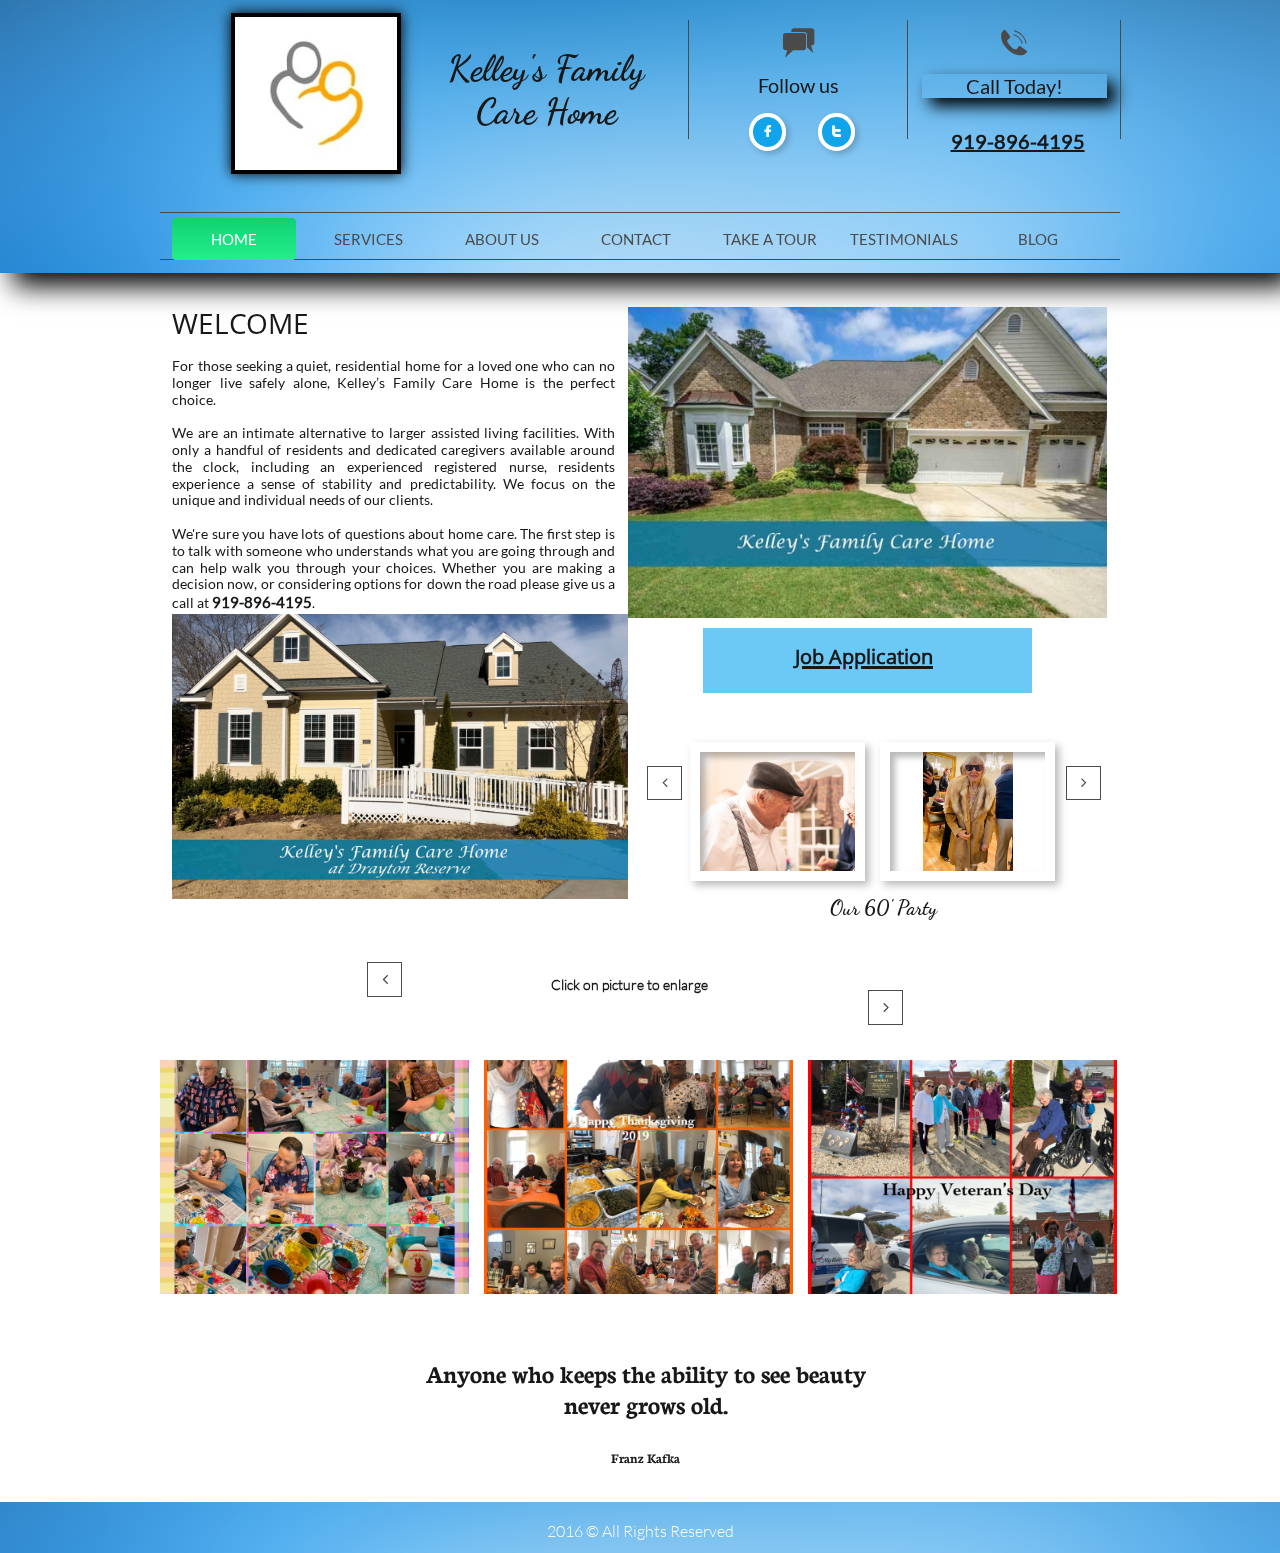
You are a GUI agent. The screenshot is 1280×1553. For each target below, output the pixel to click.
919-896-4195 (1018, 141)
